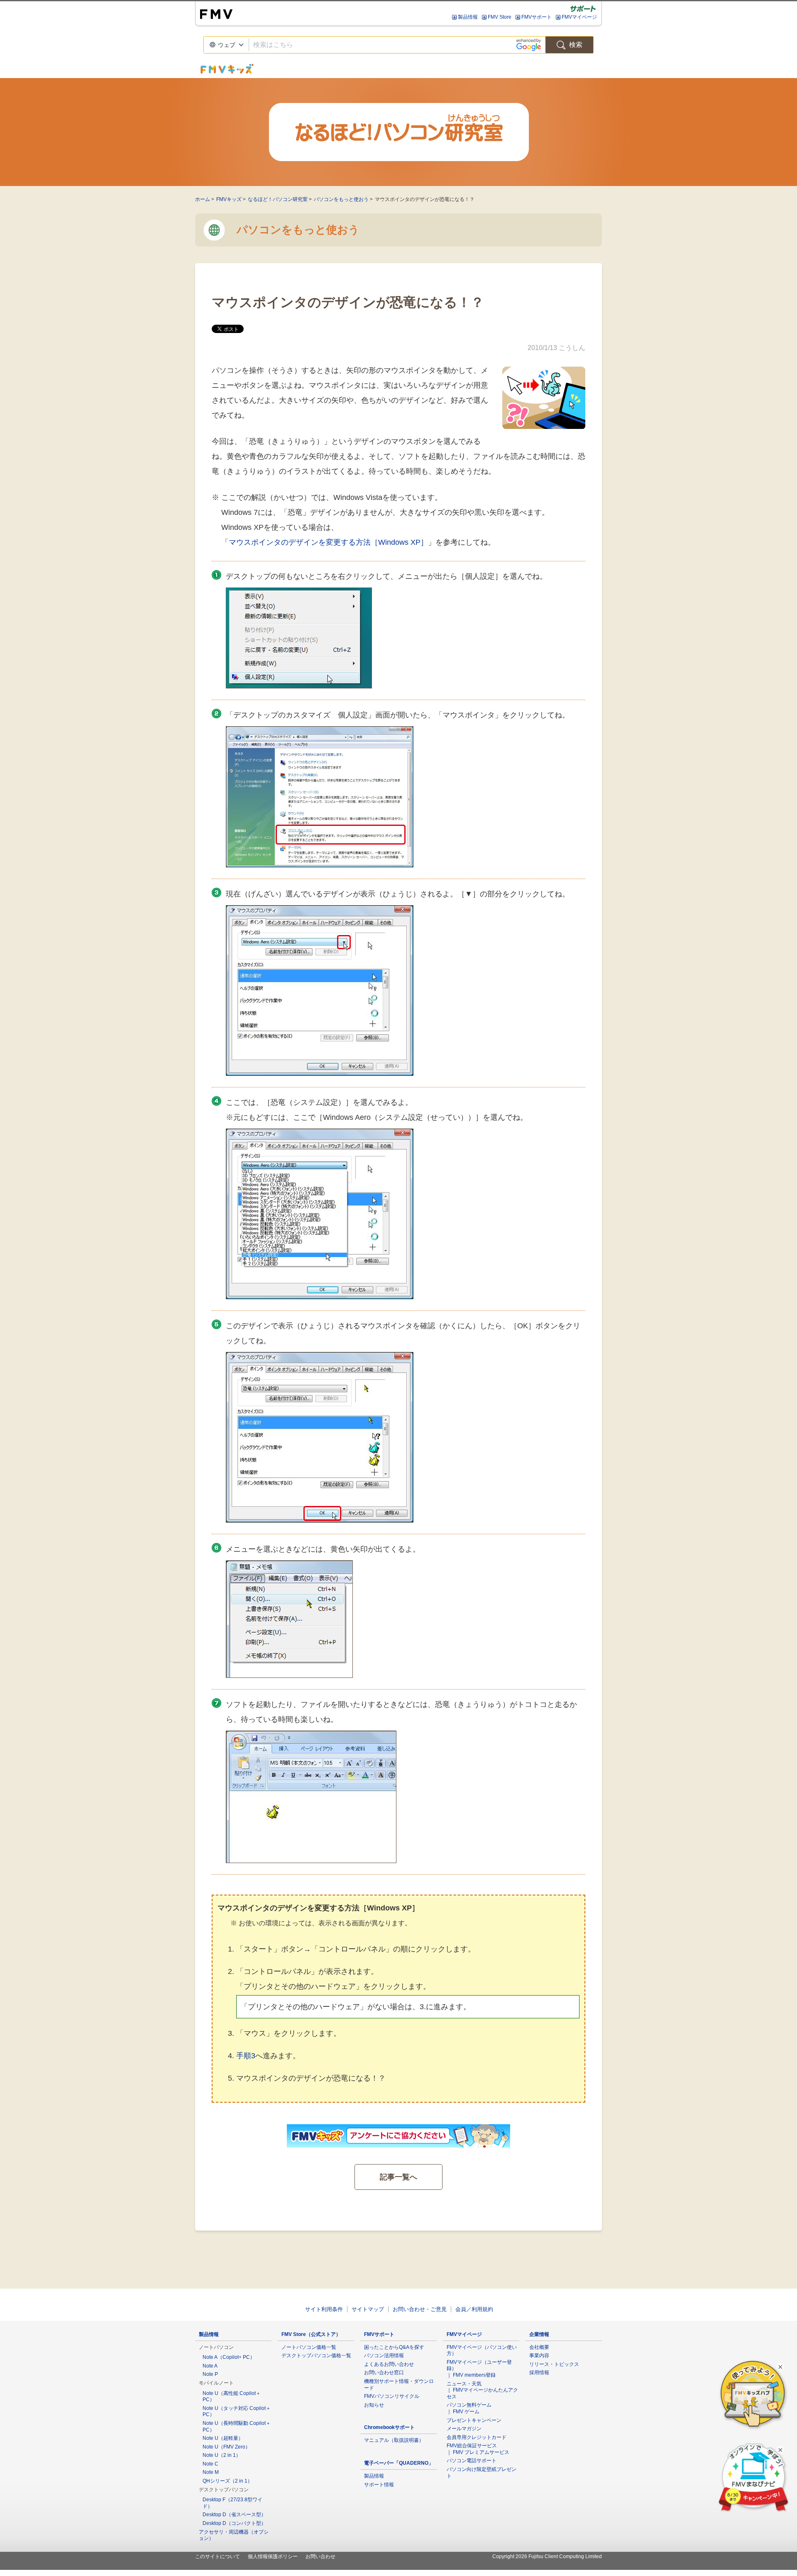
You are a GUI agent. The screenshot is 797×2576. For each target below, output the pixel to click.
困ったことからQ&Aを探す (394, 2347)
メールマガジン (464, 2429)
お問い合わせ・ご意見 (420, 2309)
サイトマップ (368, 2309)
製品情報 (468, 17)
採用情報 (539, 2373)
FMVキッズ (229, 199)
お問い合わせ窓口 (384, 2373)
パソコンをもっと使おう (341, 199)
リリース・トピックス (554, 2364)
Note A (210, 2366)
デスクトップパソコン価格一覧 (316, 2356)
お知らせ (374, 2405)
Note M (211, 2472)
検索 (576, 45)
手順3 (246, 2056)
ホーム (203, 199)
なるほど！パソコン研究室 (278, 199)
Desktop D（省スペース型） (234, 2515)
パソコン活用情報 (384, 2356)
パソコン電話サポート (472, 2461)
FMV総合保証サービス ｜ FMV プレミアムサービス (478, 2449)
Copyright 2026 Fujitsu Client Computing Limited (547, 2556)
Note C (210, 2464)
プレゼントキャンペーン (474, 2420)
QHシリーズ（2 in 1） (227, 2481)
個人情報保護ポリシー (273, 2556)
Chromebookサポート (389, 2427)
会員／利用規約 (474, 2309)
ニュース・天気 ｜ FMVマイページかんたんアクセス (482, 2390)
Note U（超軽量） (223, 2438)
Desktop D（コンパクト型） (234, 2523)
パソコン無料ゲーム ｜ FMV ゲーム (469, 2408)
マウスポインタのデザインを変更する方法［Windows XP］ (328, 542)
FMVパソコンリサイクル (392, 2396)
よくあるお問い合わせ (389, 2364)
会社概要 (539, 2347)
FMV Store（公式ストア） (311, 2334)
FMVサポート (537, 17)
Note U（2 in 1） (222, 2455)
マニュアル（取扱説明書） (394, 2440)
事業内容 (539, 2356)
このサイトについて (218, 2556)
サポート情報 (379, 2485)
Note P (210, 2374)
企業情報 (539, 2334)
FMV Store (500, 17)
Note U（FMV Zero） (226, 2447)
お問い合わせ (320, 2556)
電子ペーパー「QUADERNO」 (399, 2463)
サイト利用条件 (324, 2309)
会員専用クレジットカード (477, 2437)
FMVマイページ (579, 17)
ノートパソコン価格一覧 (309, 2347)
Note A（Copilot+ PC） (229, 2357)
